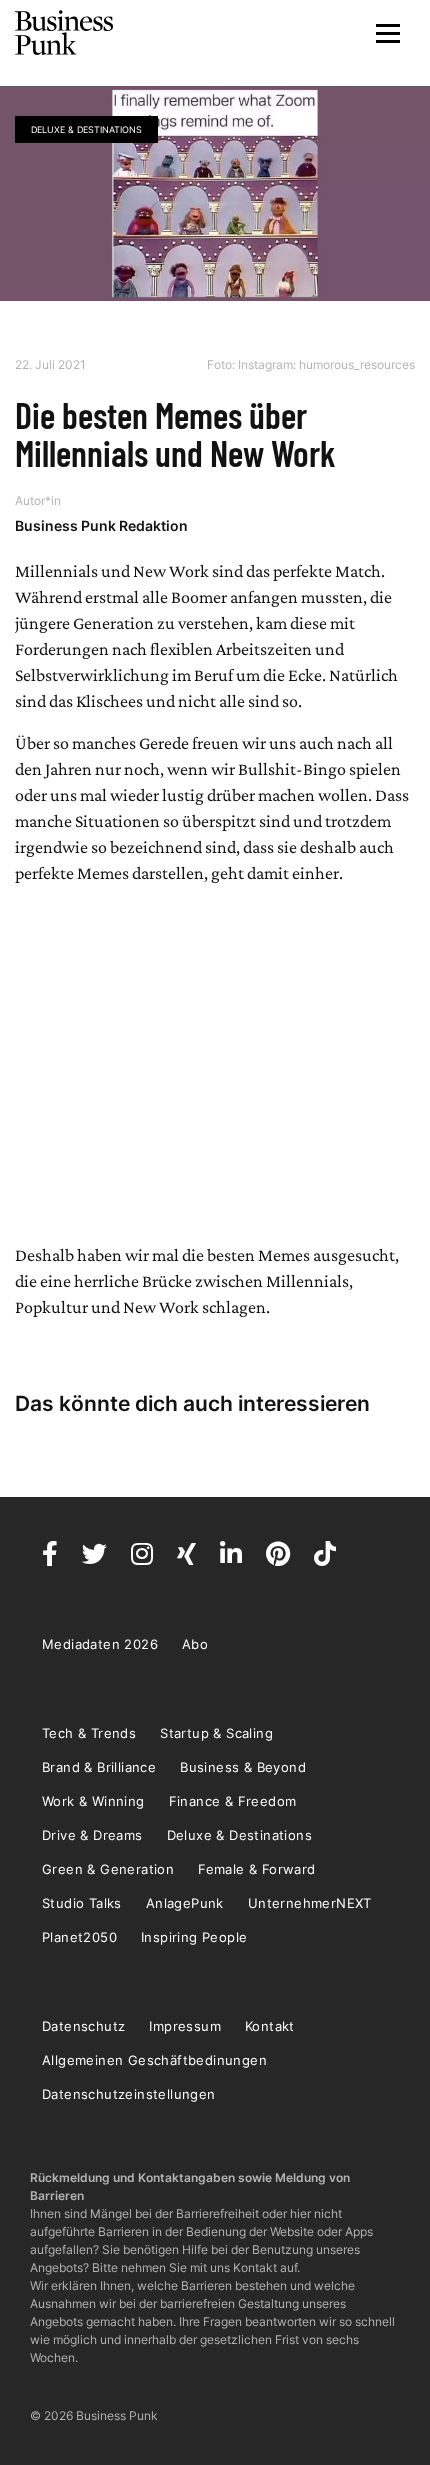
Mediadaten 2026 (100, 1644)
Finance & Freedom (233, 1801)
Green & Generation (108, 1869)
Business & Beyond (243, 1767)
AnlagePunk (185, 1903)
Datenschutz (83, 2026)
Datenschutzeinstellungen (129, 2094)
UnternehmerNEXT (310, 1903)
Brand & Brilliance (99, 1767)
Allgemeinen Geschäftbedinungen (154, 2060)
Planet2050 (79, 1937)
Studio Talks (82, 1903)
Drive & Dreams (92, 1835)
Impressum (185, 2026)
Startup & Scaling (216, 1733)
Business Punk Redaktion (101, 525)
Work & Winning (93, 1801)
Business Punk (65, 33)
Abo (195, 1644)
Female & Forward (256, 1869)
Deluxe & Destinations (86, 129)
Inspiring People (194, 1937)
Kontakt (270, 2026)
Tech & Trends (89, 1733)
